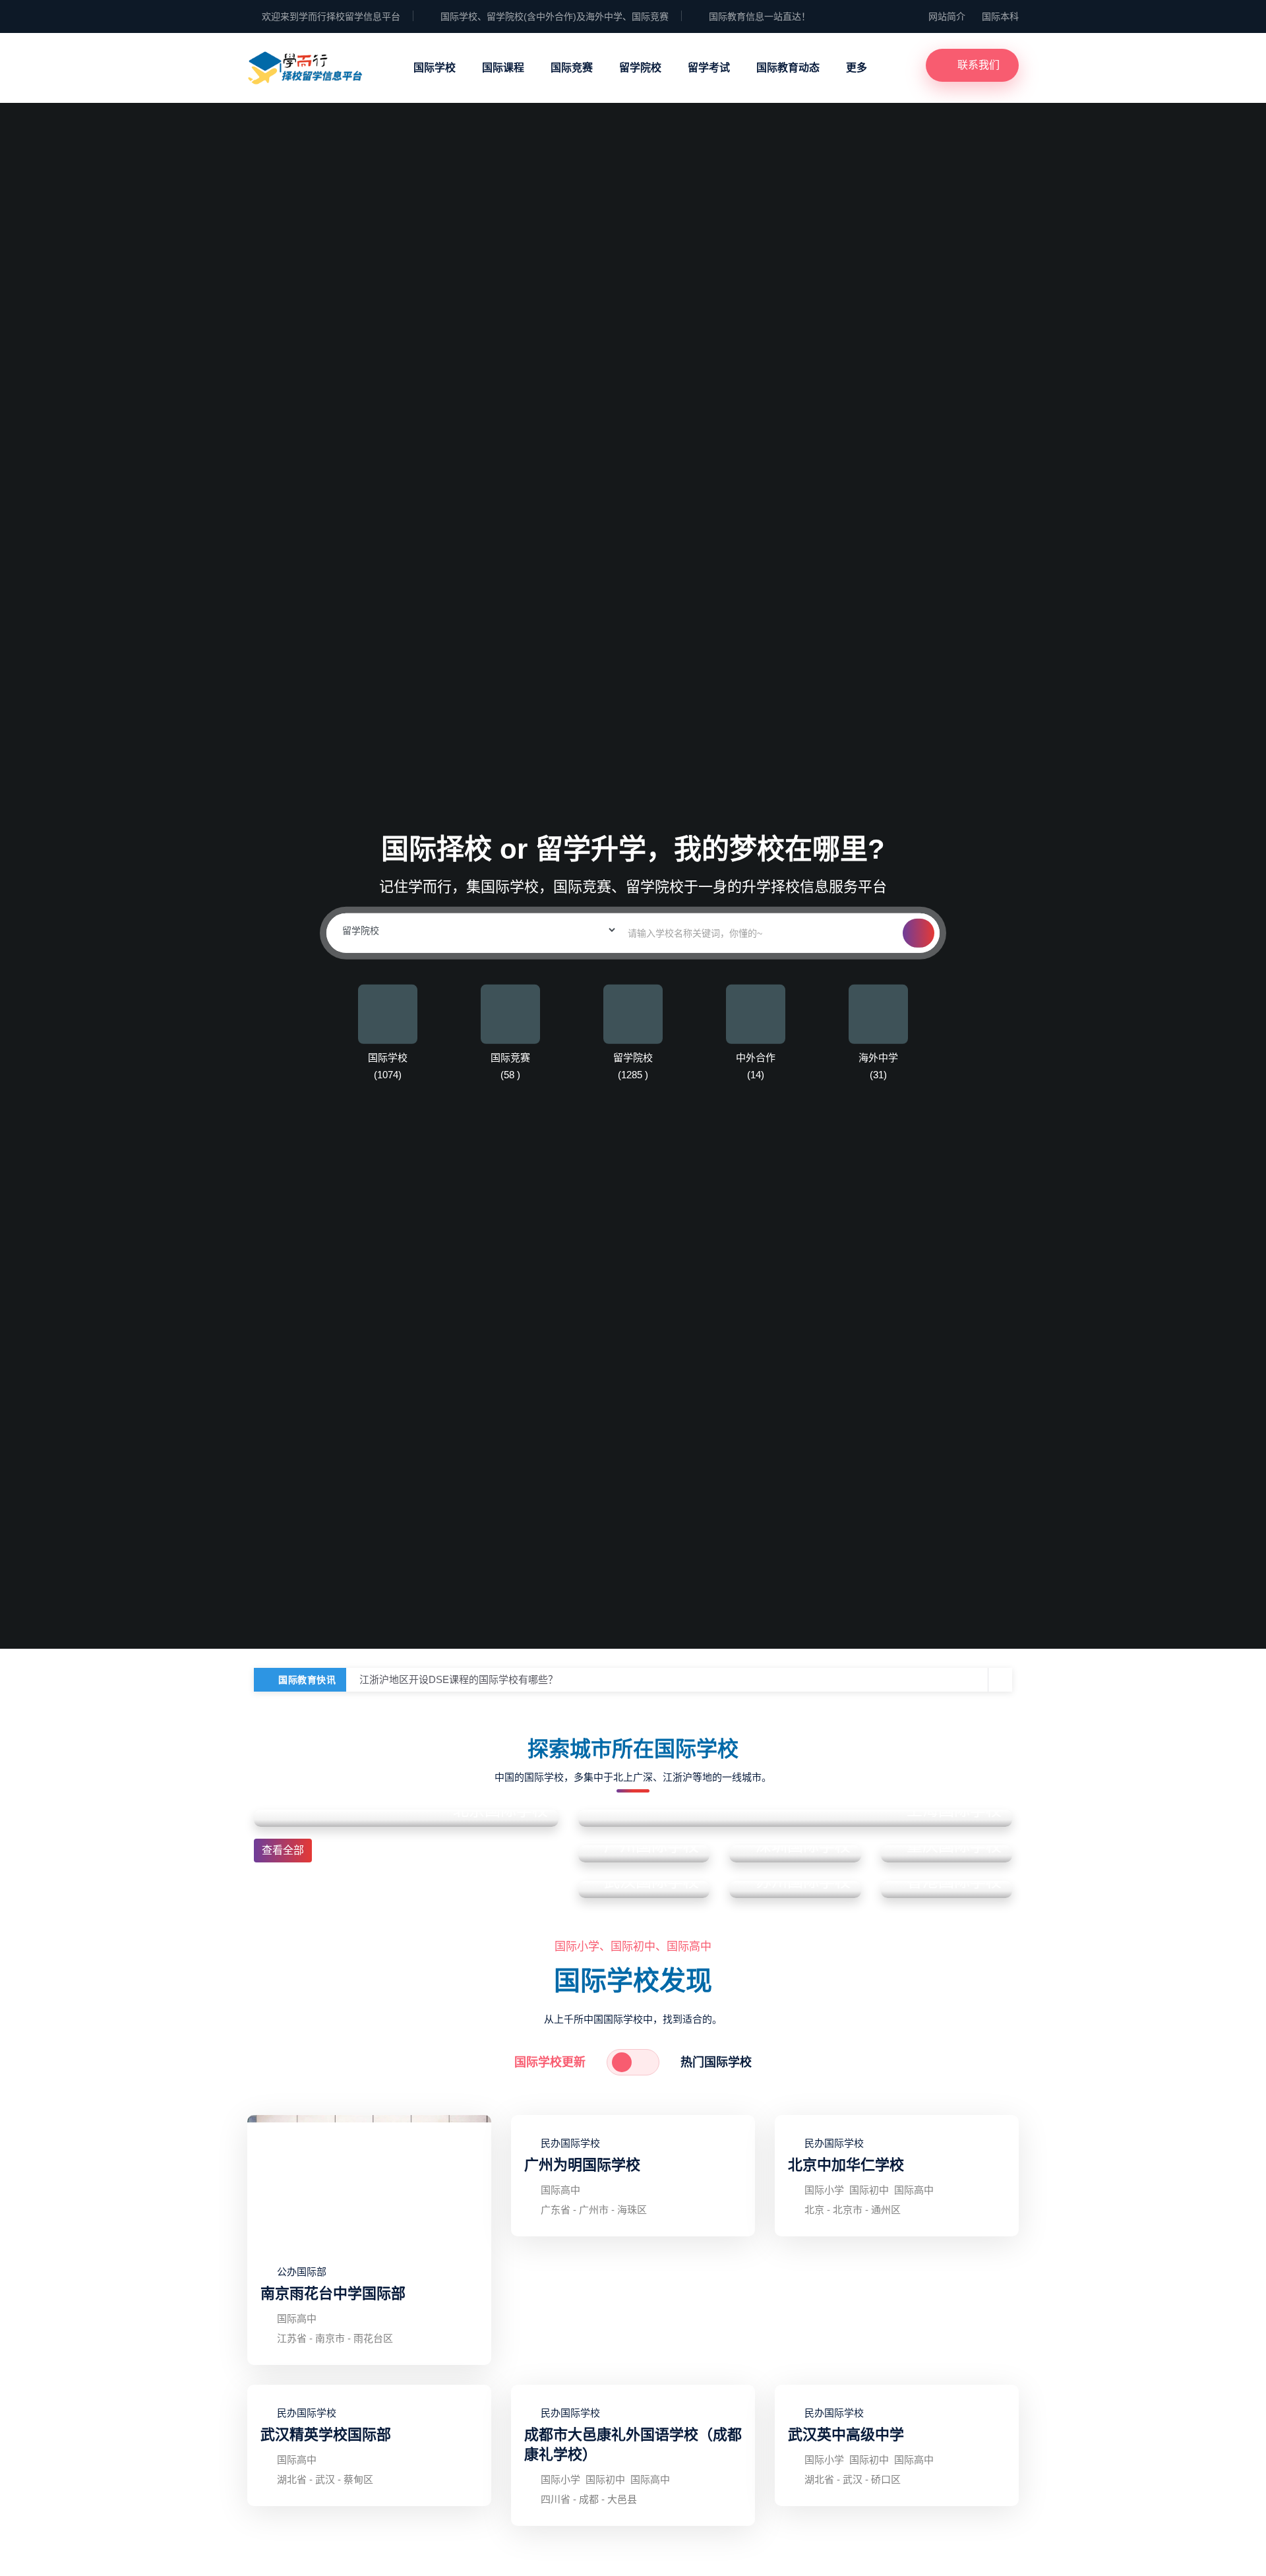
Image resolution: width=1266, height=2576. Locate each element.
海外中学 (878, 1058)
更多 (857, 68)
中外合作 (756, 1058)
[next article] (977, 1680)
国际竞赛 (572, 68)
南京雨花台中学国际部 (333, 2293)
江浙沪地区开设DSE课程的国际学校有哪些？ (459, 1679)
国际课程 (503, 68)
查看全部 (283, 1850)
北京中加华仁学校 (846, 2165)
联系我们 (979, 65)
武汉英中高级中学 (846, 2435)
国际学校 (435, 68)
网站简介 (947, 16)
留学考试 (709, 68)
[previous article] (1000, 1680)
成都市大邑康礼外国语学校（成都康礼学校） (633, 2444)
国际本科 (1000, 16)
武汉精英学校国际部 (326, 2435)
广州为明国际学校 (582, 2165)
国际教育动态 (788, 68)
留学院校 (640, 68)
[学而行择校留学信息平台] (305, 66)
